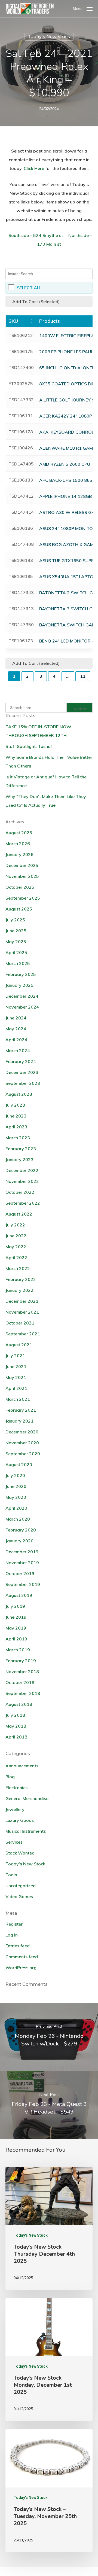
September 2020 (23, 1454)
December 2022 (22, 1170)
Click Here (34, 168)
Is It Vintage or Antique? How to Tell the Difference (46, 781)
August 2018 (19, 1704)
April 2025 (16, 952)
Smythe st (53, 235)
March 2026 (18, 844)
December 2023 (22, 1072)
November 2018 (22, 1671)
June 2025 (16, 931)
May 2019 (16, 1628)
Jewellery (15, 1809)
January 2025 (19, 985)
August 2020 (19, 1464)
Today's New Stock (49, 37)
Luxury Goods (20, 1820)
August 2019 (19, 1595)
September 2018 (23, 1693)
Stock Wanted (20, 1853)
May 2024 (16, 1029)
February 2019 (21, 1661)
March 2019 (18, 1650)
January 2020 (19, 1541)
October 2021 (20, 1323)
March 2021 (18, 1399)
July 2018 (15, 1715)
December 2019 (22, 1552)
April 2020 (16, 1508)
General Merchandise (27, 1798)
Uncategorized (21, 1886)
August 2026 (19, 833)
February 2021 (21, 1410)
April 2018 (16, 1737)
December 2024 (22, 996)
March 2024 (18, 1051)
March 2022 (18, 1268)
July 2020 (15, 1475)
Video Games (19, 1896)
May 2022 (16, 1247)
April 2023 (16, 1127)
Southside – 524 (25, 235)
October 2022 (20, 1192)
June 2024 (16, 1018)
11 (83, 676)
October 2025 (20, 887)
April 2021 (16, 1388)
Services (14, 1842)
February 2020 (21, 1530)
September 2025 (23, 898)
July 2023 (15, 1105)
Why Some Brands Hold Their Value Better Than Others (49, 762)
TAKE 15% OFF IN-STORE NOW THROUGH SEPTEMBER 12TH (38, 731)
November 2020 (22, 1443)
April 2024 (16, 1040)
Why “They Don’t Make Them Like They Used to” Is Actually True (46, 801)
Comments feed (22, 1957)
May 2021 (16, 1377)
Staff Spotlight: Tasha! (29, 746)
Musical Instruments (26, 1831)
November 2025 (22, 876)
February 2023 (21, 1149)
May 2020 (16, 1497)
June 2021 (16, 1366)
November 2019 (22, 1563)
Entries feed (18, 1946)
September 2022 (23, 1203)
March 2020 (18, 1519)
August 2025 (19, 909)
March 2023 (18, 1138)
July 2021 (15, 1356)
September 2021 (23, 1334)
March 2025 (18, 963)
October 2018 (20, 1682)
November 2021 (22, 1312)
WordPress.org (21, 1968)
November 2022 (22, 1181)
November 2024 (22, 1007)
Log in (12, 1935)
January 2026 (19, 854)
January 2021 (19, 1421)
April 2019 (16, 1639)
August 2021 (19, 1345)
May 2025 (16, 942)
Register (14, 1924)
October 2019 (20, 1573)
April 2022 (16, 1257)
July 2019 (15, 1606)
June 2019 (16, 1617)
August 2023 (19, 1094)
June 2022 (16, 1236)
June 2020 (16, 1486)
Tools (11, 1875)
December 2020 (22, 1432)
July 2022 (15, 1225)
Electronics (16, 1788)
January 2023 (19, 1159)
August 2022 (19, 1214)
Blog (10, 1777)
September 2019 (23, 1584)
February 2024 (21, 1061)
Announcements (22, 1766)
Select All (29, 288)
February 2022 (21, 1279)
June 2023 (16, 1116)
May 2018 (16, 1726)
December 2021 (22, 1301)
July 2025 (15, 920)
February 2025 (21, 974)
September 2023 (23, 1083)
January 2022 (19, 1290)
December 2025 (22, 865)
